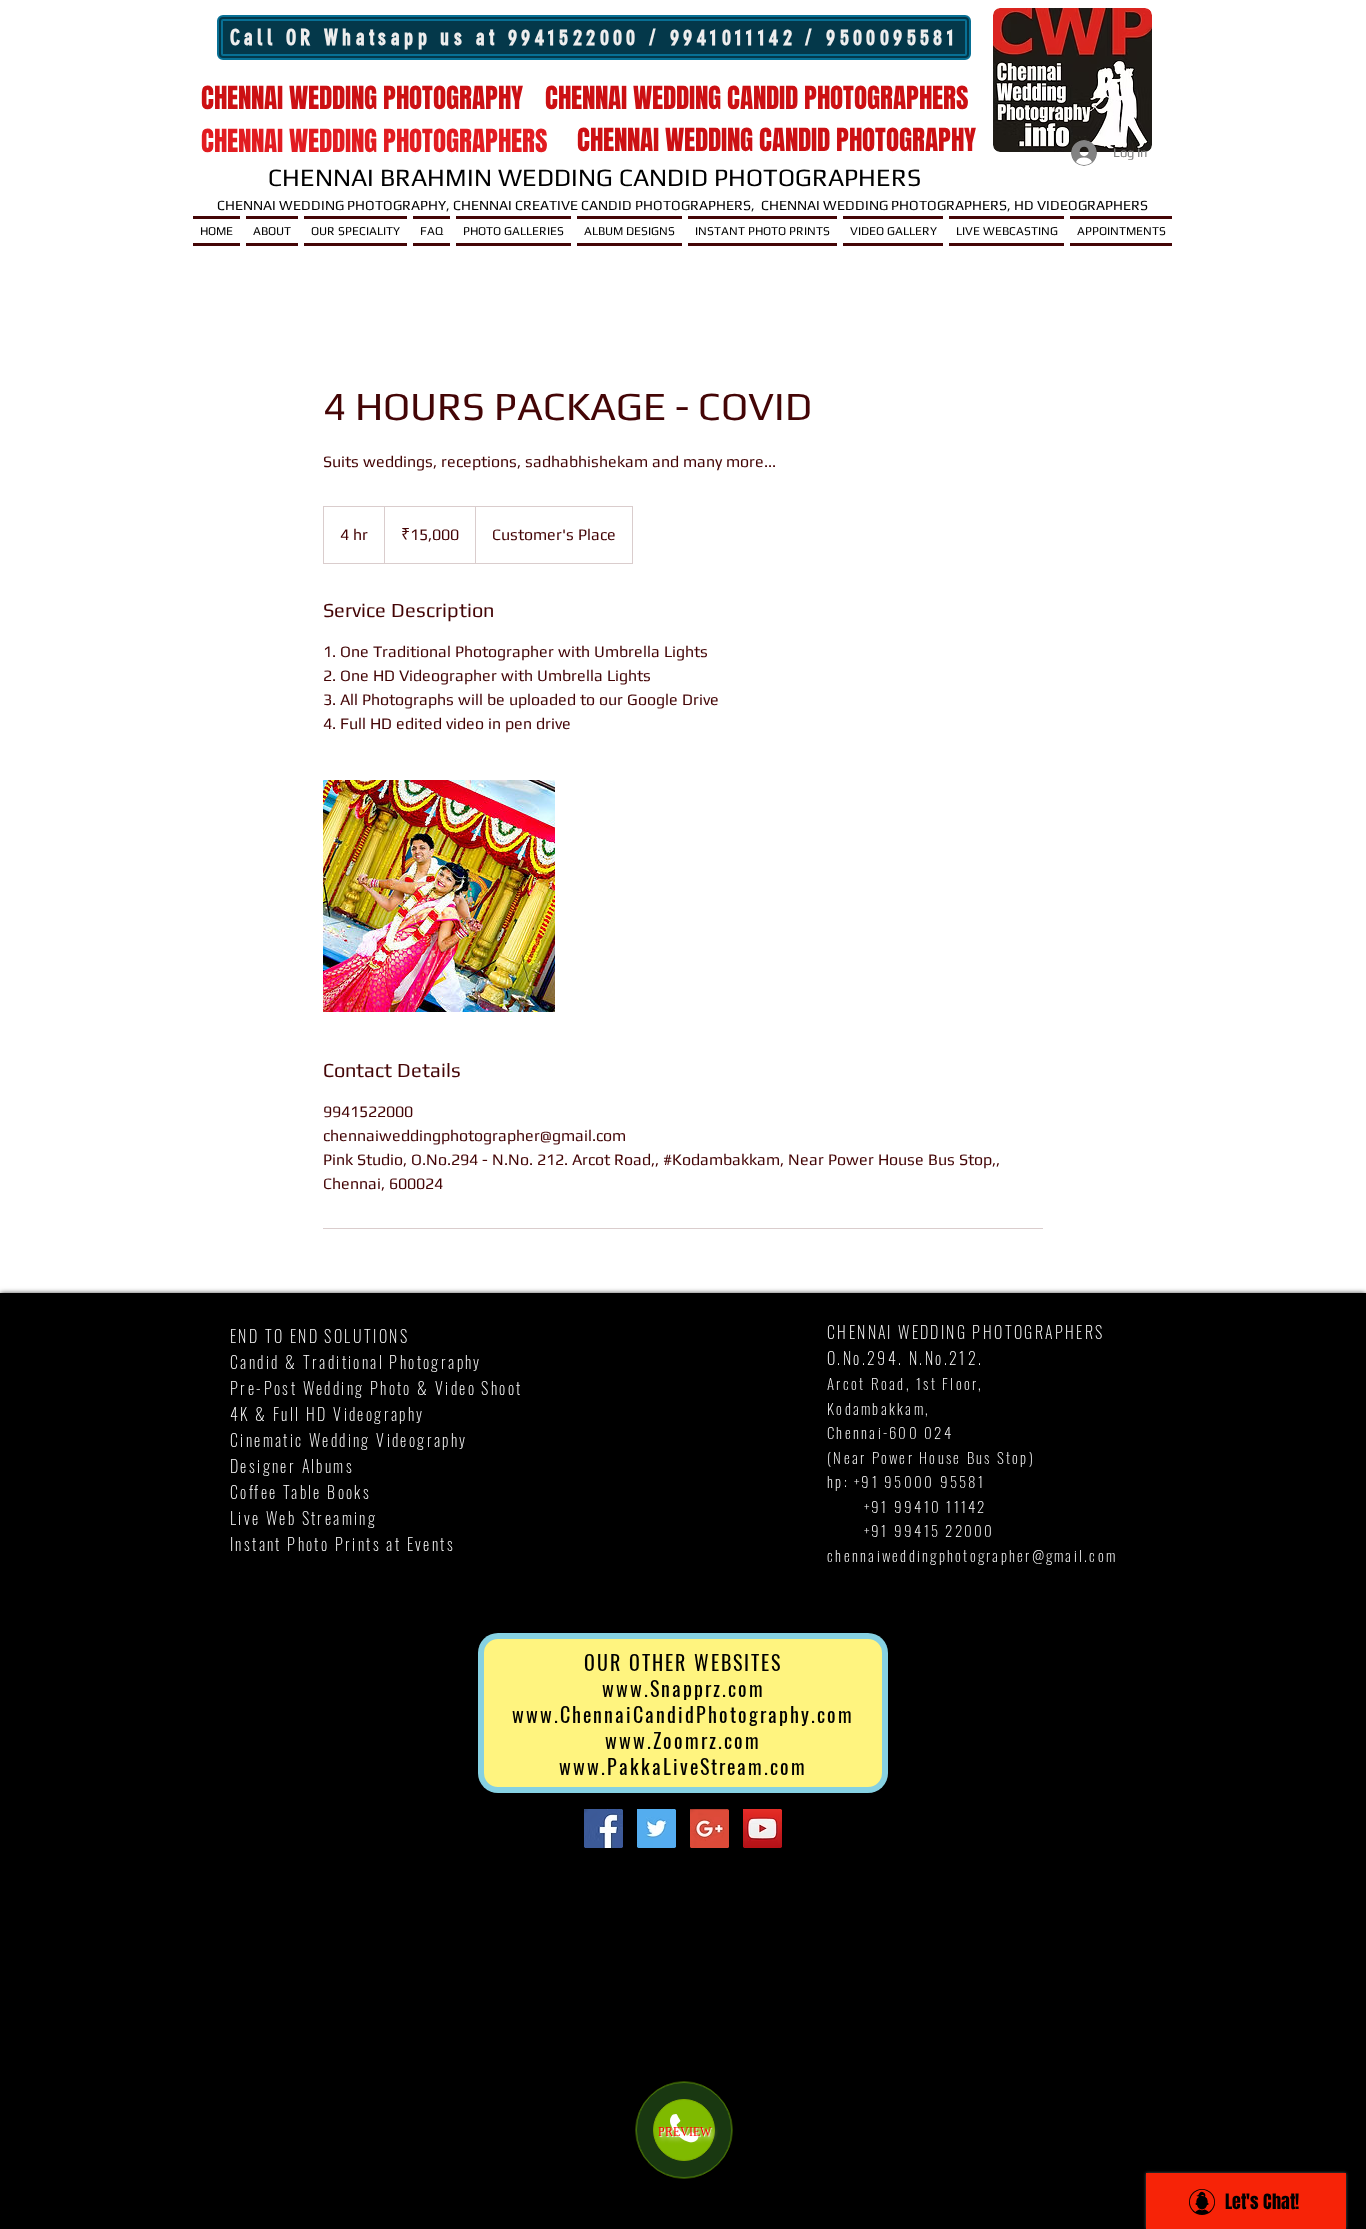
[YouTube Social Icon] (762, 1828)
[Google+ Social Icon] (709, 1828)
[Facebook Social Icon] (603, 1828)
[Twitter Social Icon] (656, 1828)
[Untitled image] (439, 896)
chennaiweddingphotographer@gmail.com (972, 1555)
